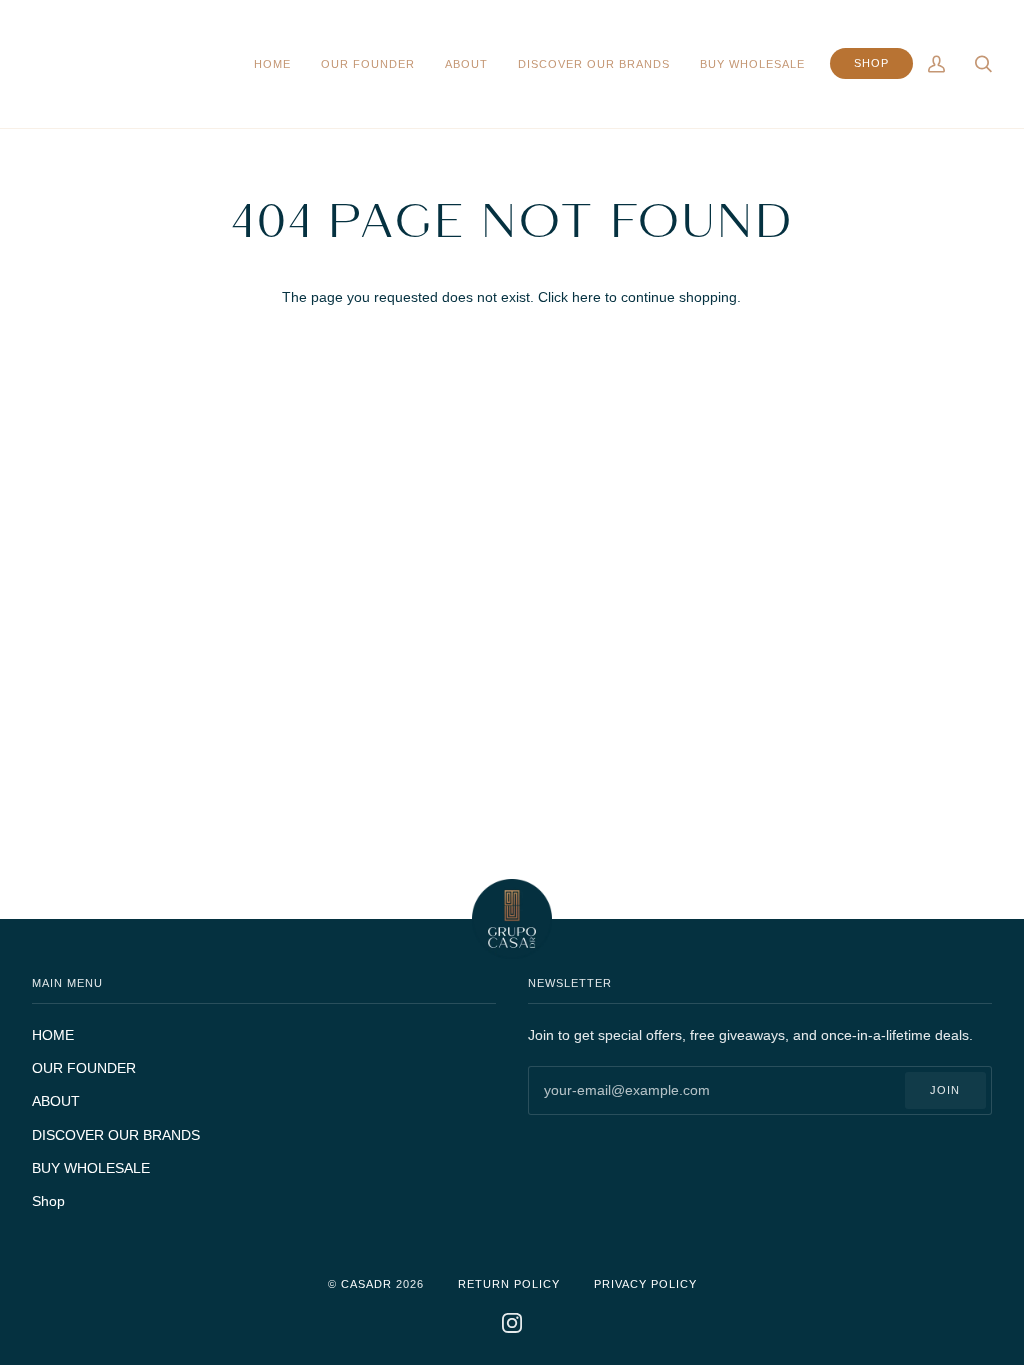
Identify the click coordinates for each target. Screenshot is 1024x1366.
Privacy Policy (645, 1284)
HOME (53, 1035)
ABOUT (56, 1101)
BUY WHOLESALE (91, 1168)
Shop (48, 1201)
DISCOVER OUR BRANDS (116, 1135)
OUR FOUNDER (84, 1068)
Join (945, 1090)
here (586, 297)
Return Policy (509, 1284)
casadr (366, 1284)
